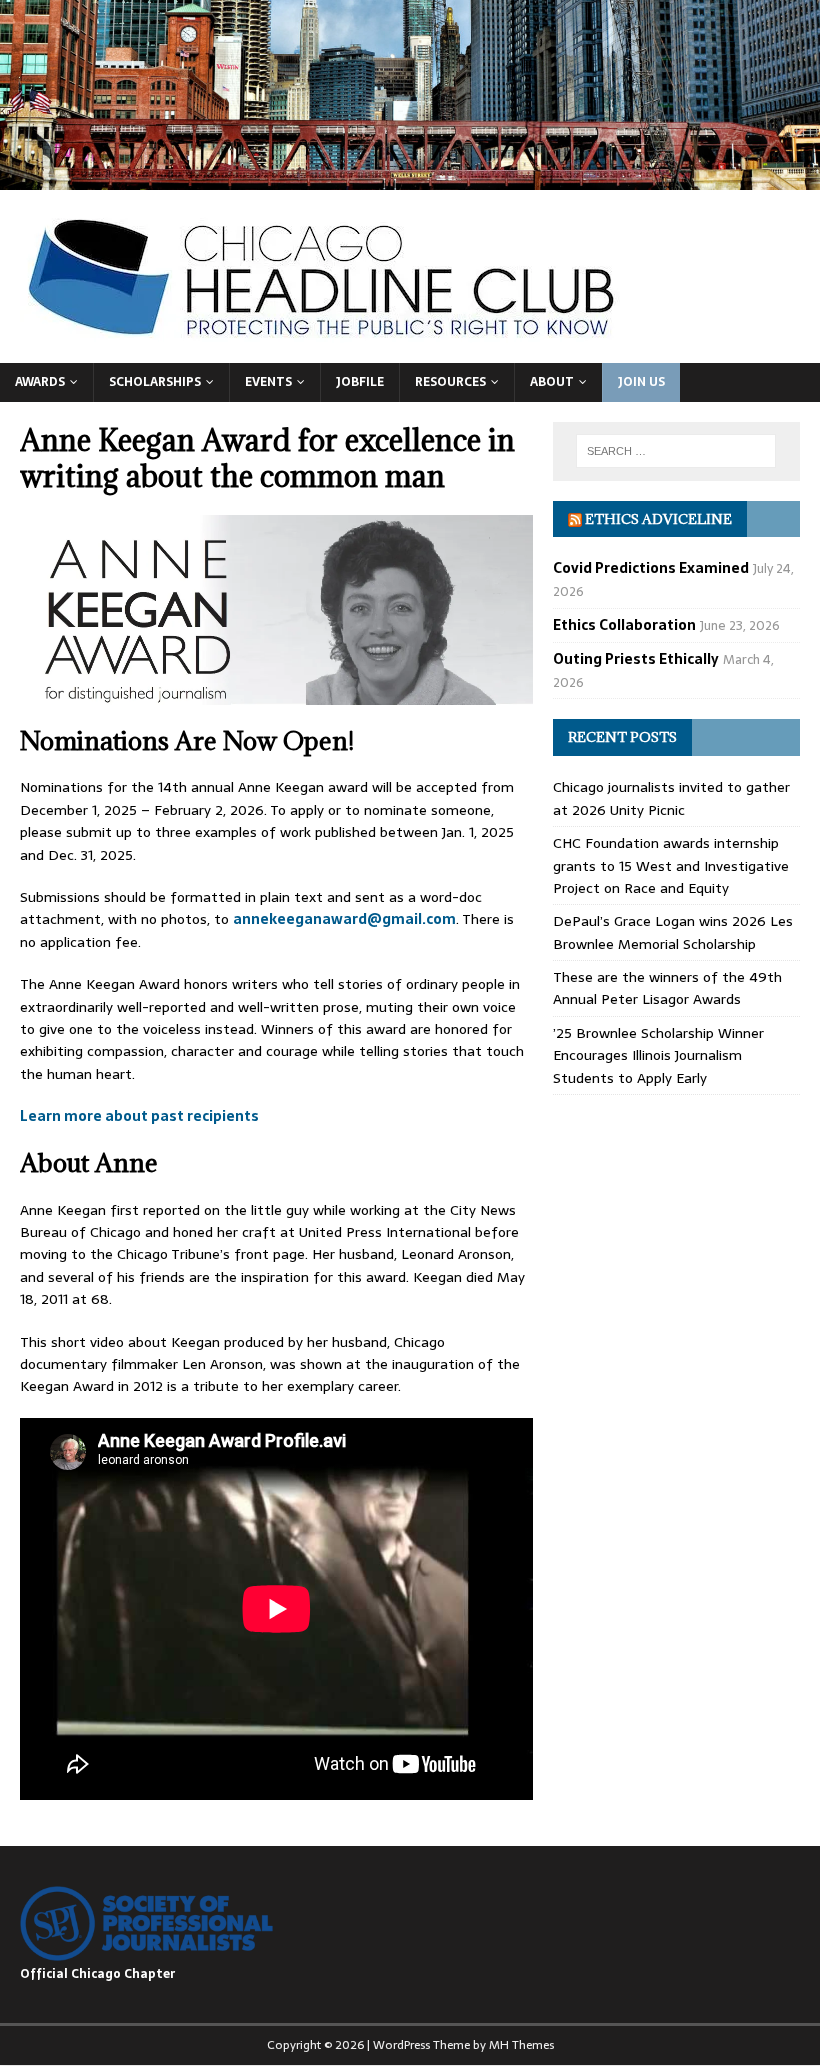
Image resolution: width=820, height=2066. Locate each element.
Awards (40, 382)
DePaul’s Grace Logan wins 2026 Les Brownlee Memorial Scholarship (673, 932)
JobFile (360, 382)
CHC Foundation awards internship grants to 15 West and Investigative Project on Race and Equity (671, 865)
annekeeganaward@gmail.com (344, 919)
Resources (450, 382)
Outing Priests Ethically (636, 659)
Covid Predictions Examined (651, 568)
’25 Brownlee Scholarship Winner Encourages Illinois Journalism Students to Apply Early (658, 1055)
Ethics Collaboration (624, 625)
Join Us (641, 382)
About (552, 382)
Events (268, 382)
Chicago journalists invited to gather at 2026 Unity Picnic (671, 798)
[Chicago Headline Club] (410, 178)
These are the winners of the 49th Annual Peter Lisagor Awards (667, 988)
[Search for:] (676, 451)
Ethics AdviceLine (658, 519)
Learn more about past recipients (139, 1116)
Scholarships (155, 382)
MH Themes (521, 2045)
